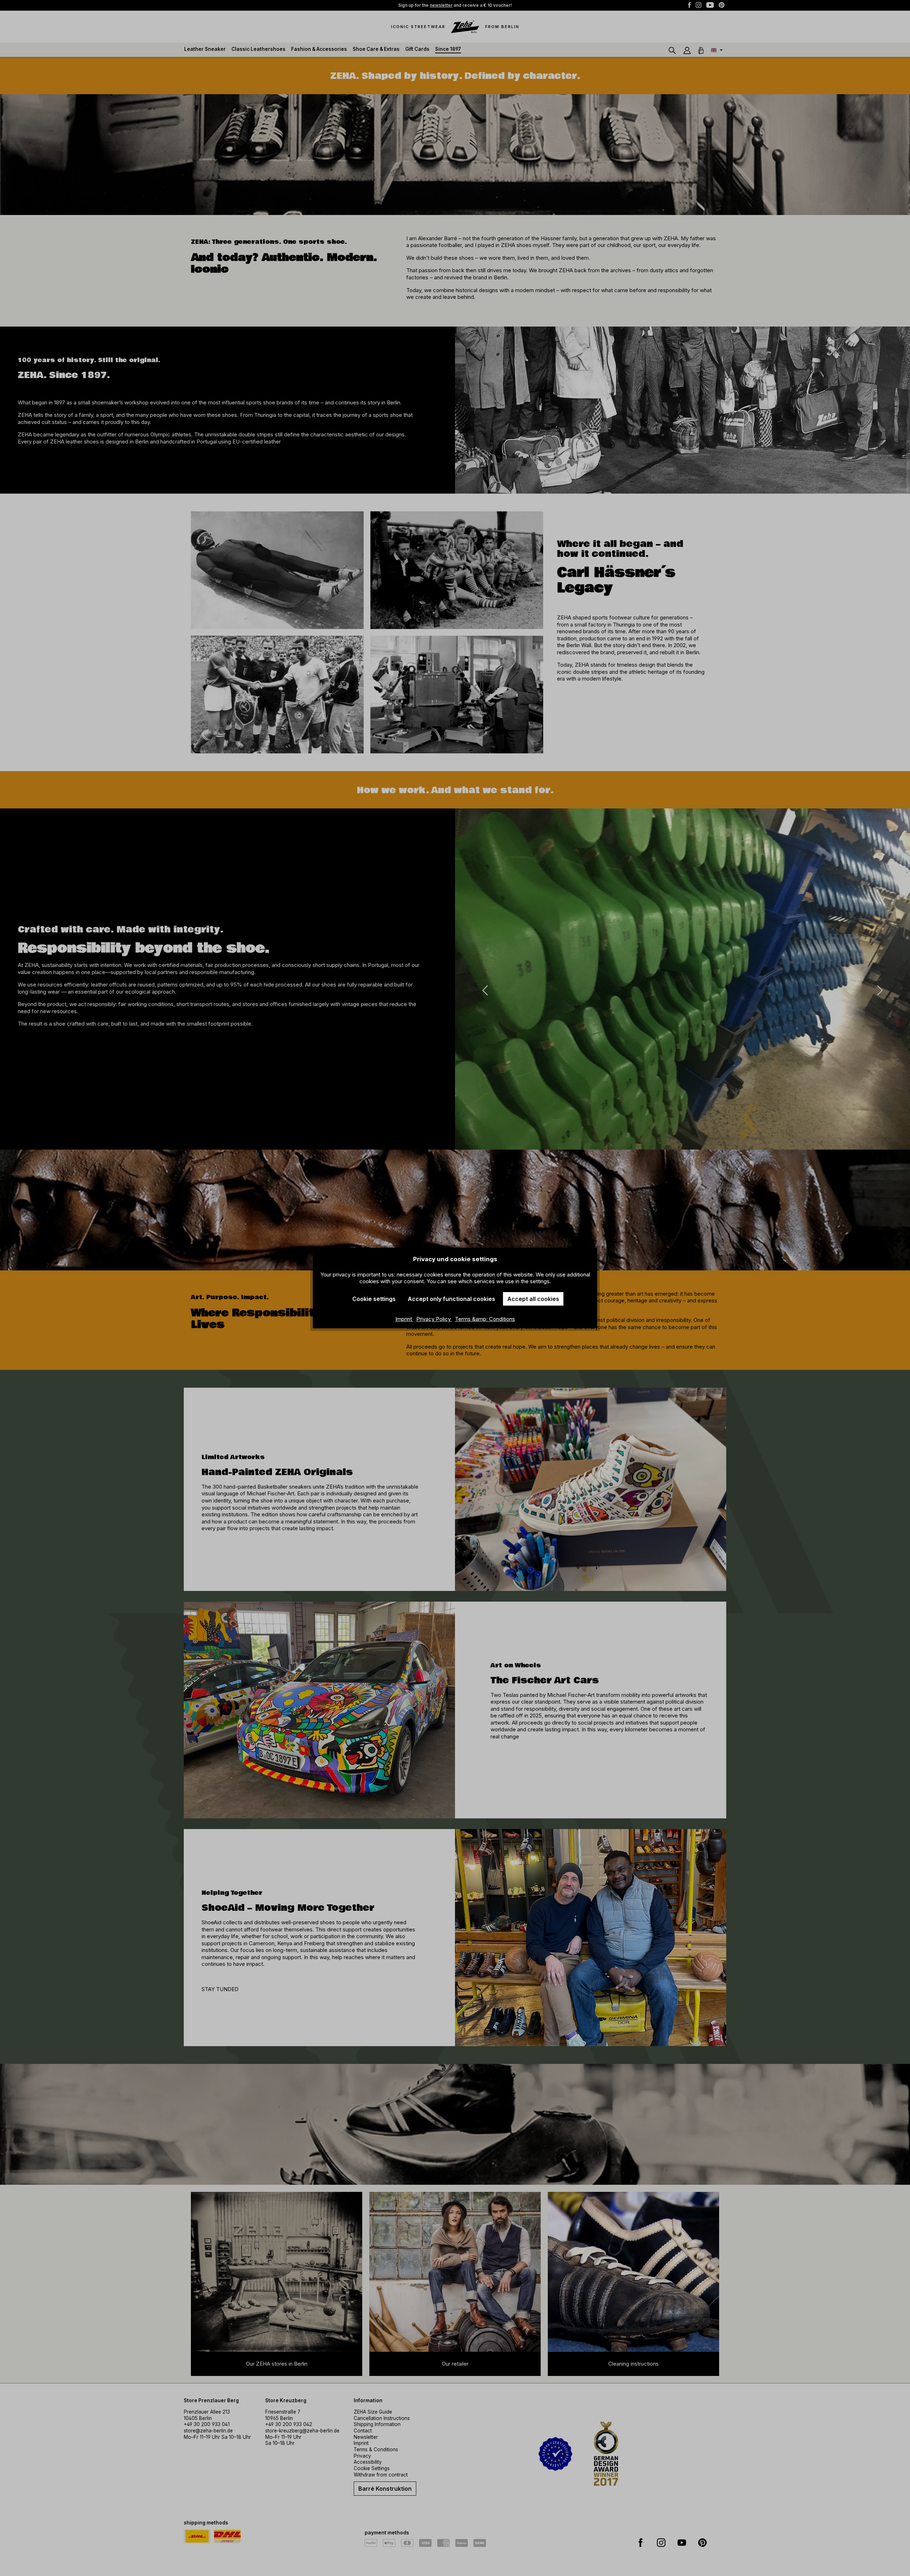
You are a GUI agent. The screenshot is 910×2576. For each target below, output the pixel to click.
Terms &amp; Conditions (485, 1319)
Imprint (404, 1319)
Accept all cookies (533, 1299)
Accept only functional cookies (451, 1299)
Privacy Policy (434, 1319)
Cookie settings (374, 1299)
